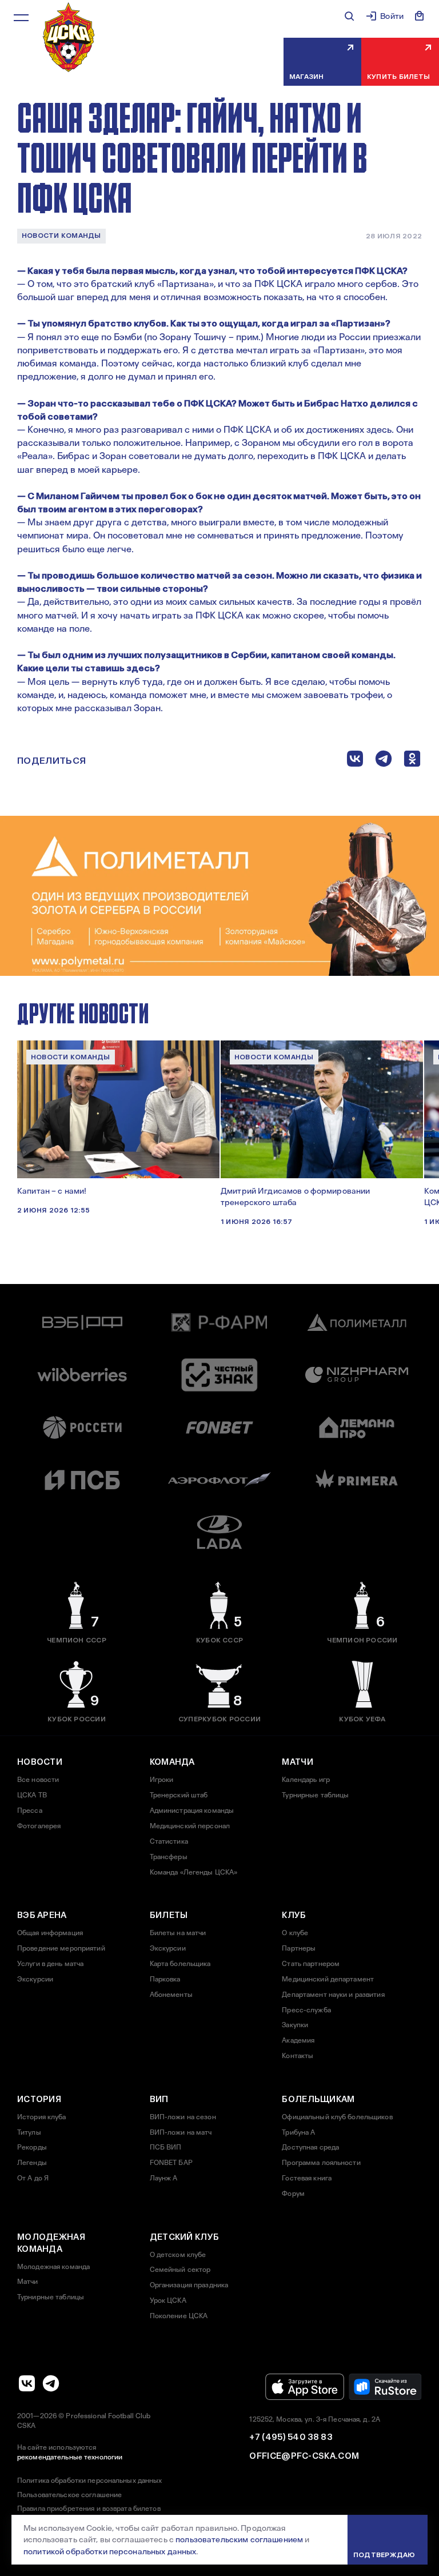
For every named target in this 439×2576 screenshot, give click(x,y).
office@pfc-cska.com (304, 2456)
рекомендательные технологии (70, 2457)
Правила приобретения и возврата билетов (89, 2509)
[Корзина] (420, 16)
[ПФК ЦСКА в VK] (27, 2383)
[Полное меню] (21, 18)
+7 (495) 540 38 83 (290, 2437)
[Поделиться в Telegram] (384, 761)
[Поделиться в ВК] (355, 761)
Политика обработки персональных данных (90, 2481)
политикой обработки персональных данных (110, 2551)
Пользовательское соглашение (69, 2495)
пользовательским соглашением (239, 2539)
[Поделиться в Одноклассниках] (412, 761)
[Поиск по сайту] (349, 16)
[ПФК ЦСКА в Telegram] (51, 2383)
